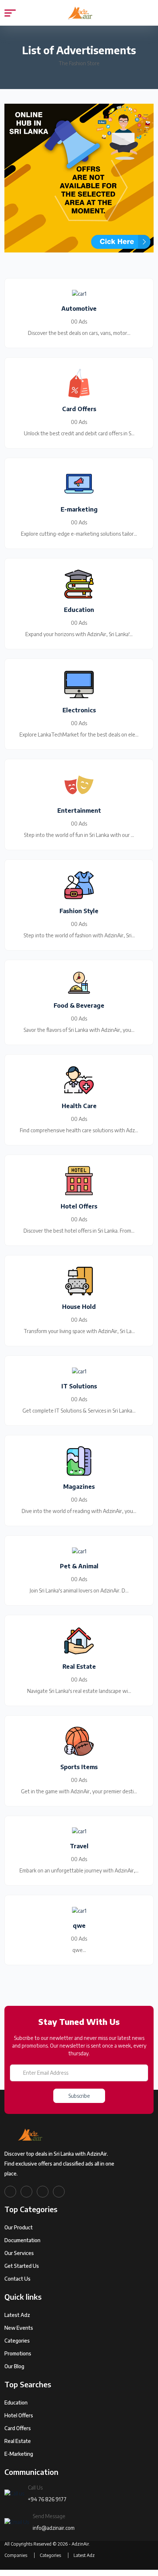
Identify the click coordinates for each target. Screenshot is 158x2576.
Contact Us (17, 2279)
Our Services (19, 2253)
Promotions (18, 2353)
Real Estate (18, 2441)
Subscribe (79, 2096)
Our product (19, 2227)
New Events (19, 2328)
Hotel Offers (19, 2415)
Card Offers (18, 2428)
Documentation (22, 2240)
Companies (16, 2555)
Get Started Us (22, 2266)
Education (16, 2402)
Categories (17, 2341)
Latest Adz (17, 2315)
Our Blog (14, 2366)
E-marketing (19, 2454)
